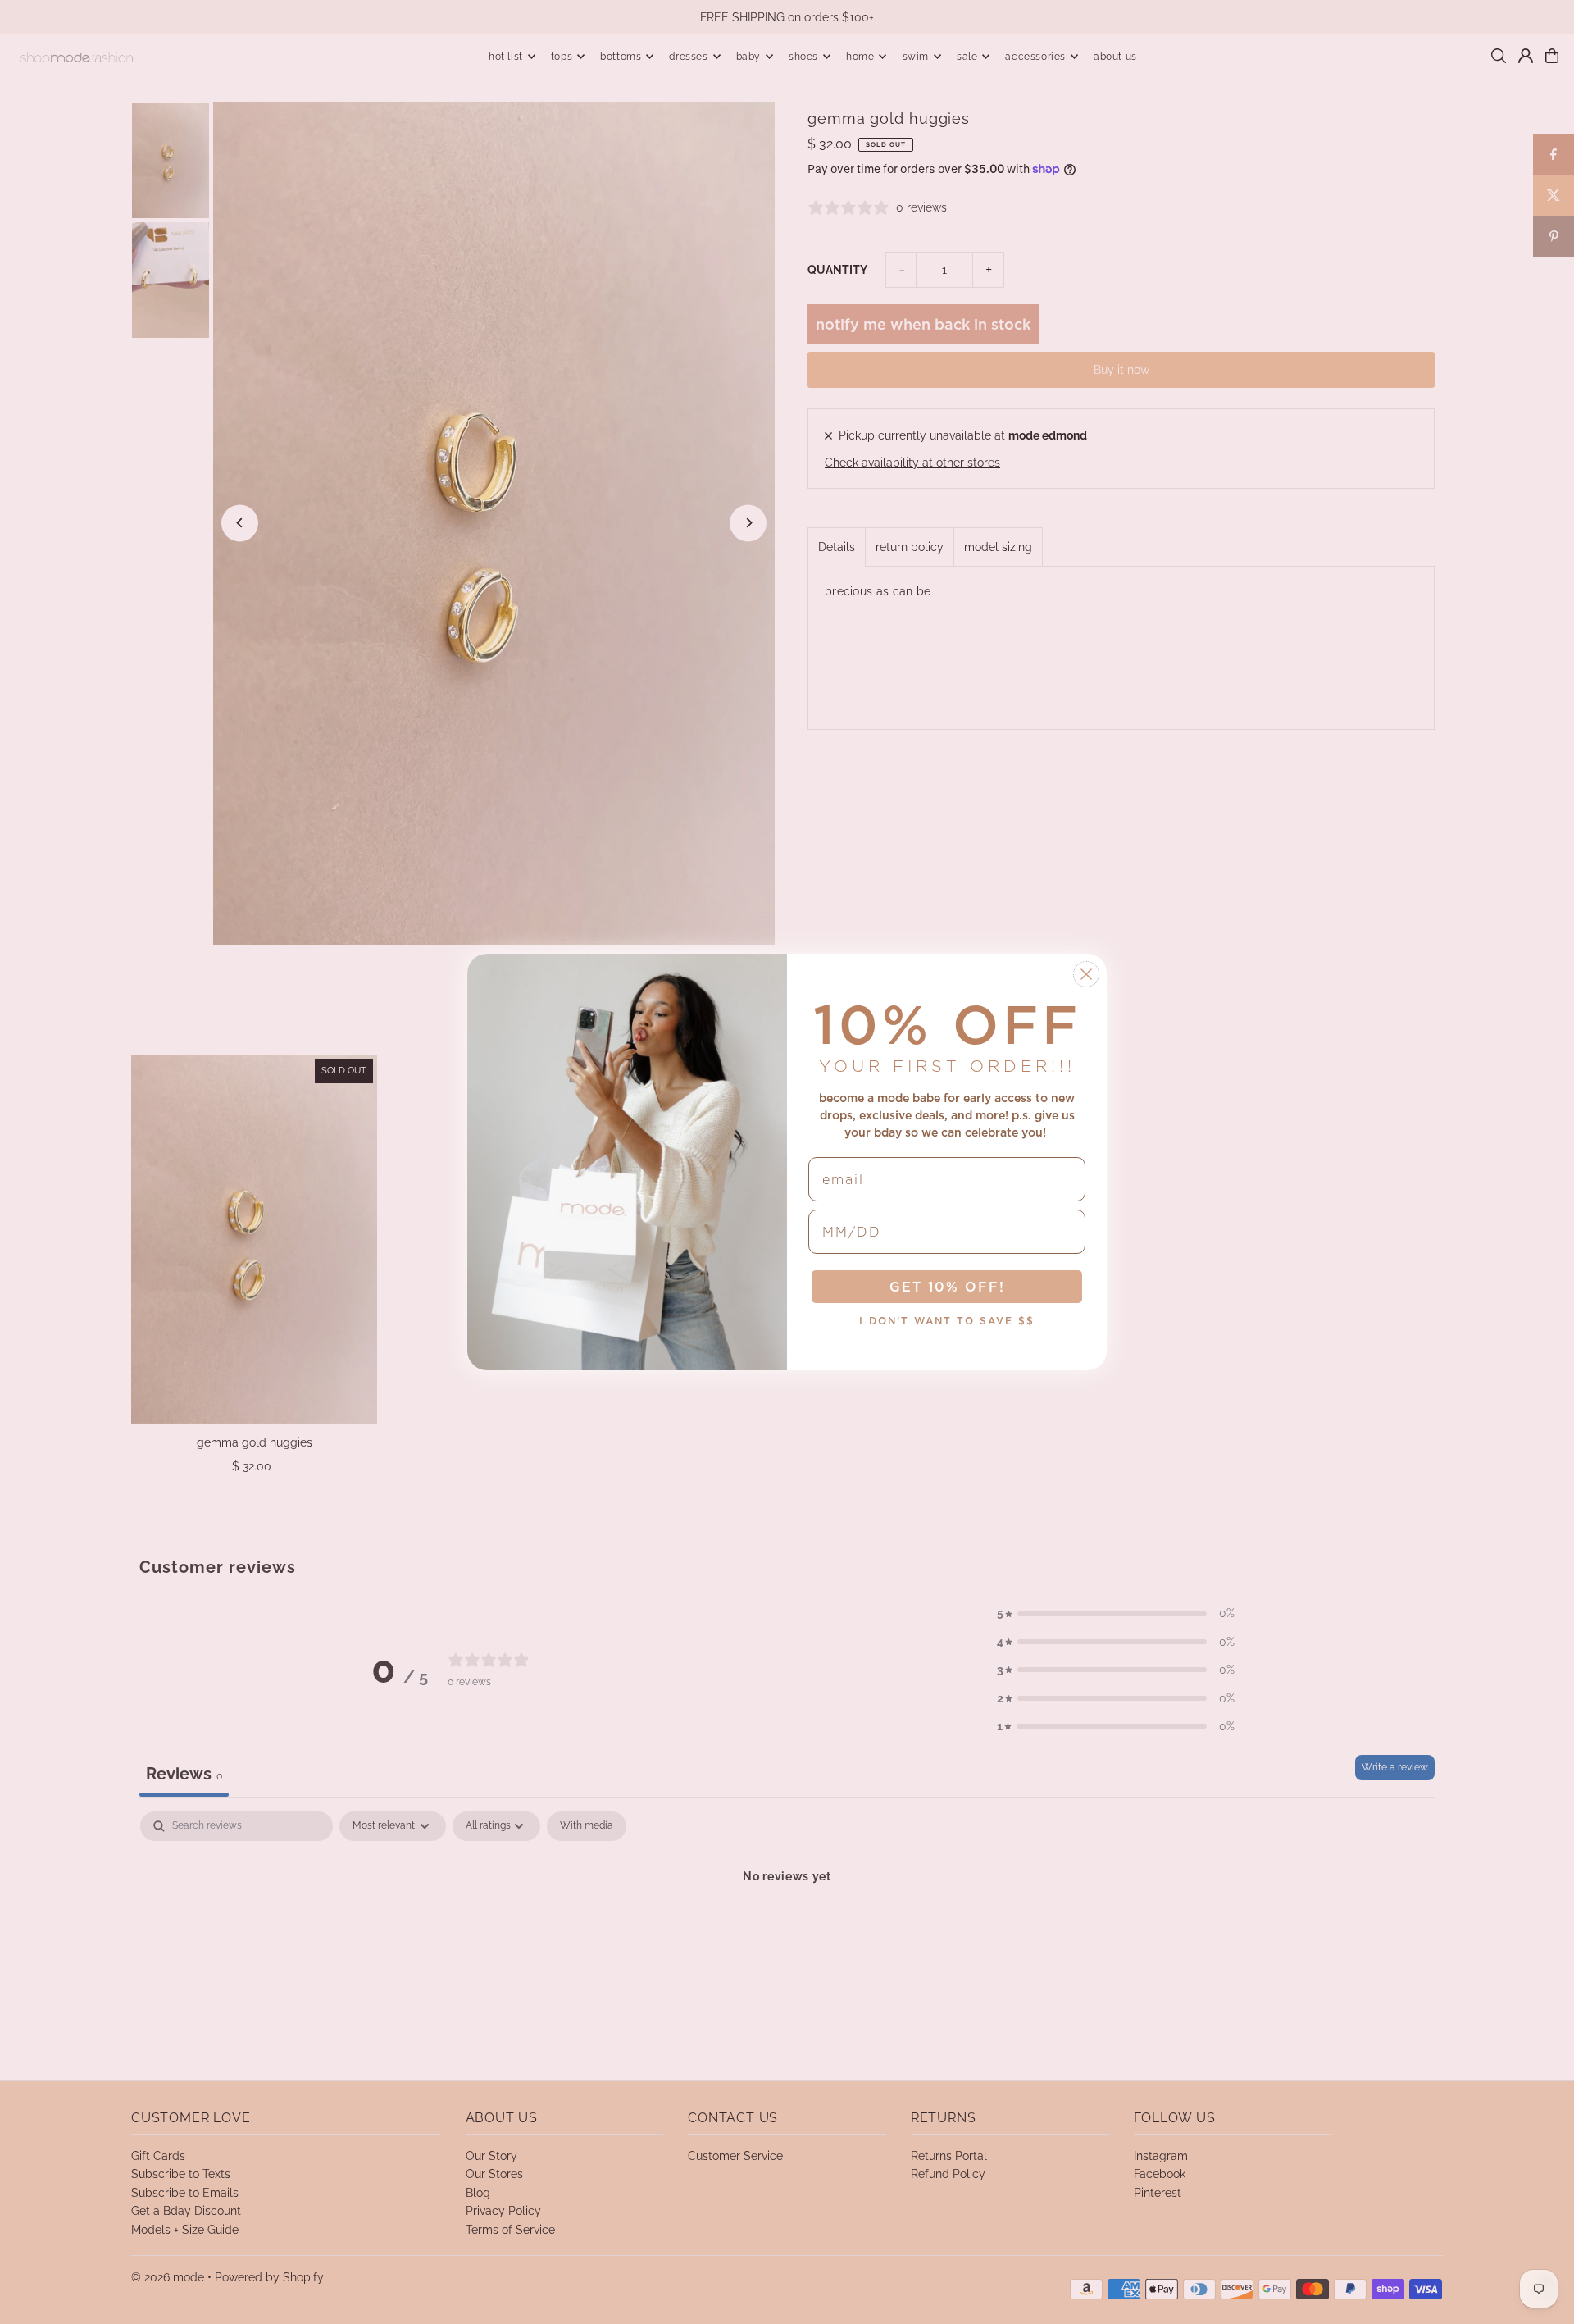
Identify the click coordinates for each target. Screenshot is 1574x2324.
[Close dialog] (1086, 974)
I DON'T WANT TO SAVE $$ (947, 1321)
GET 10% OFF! (947, 1287)
